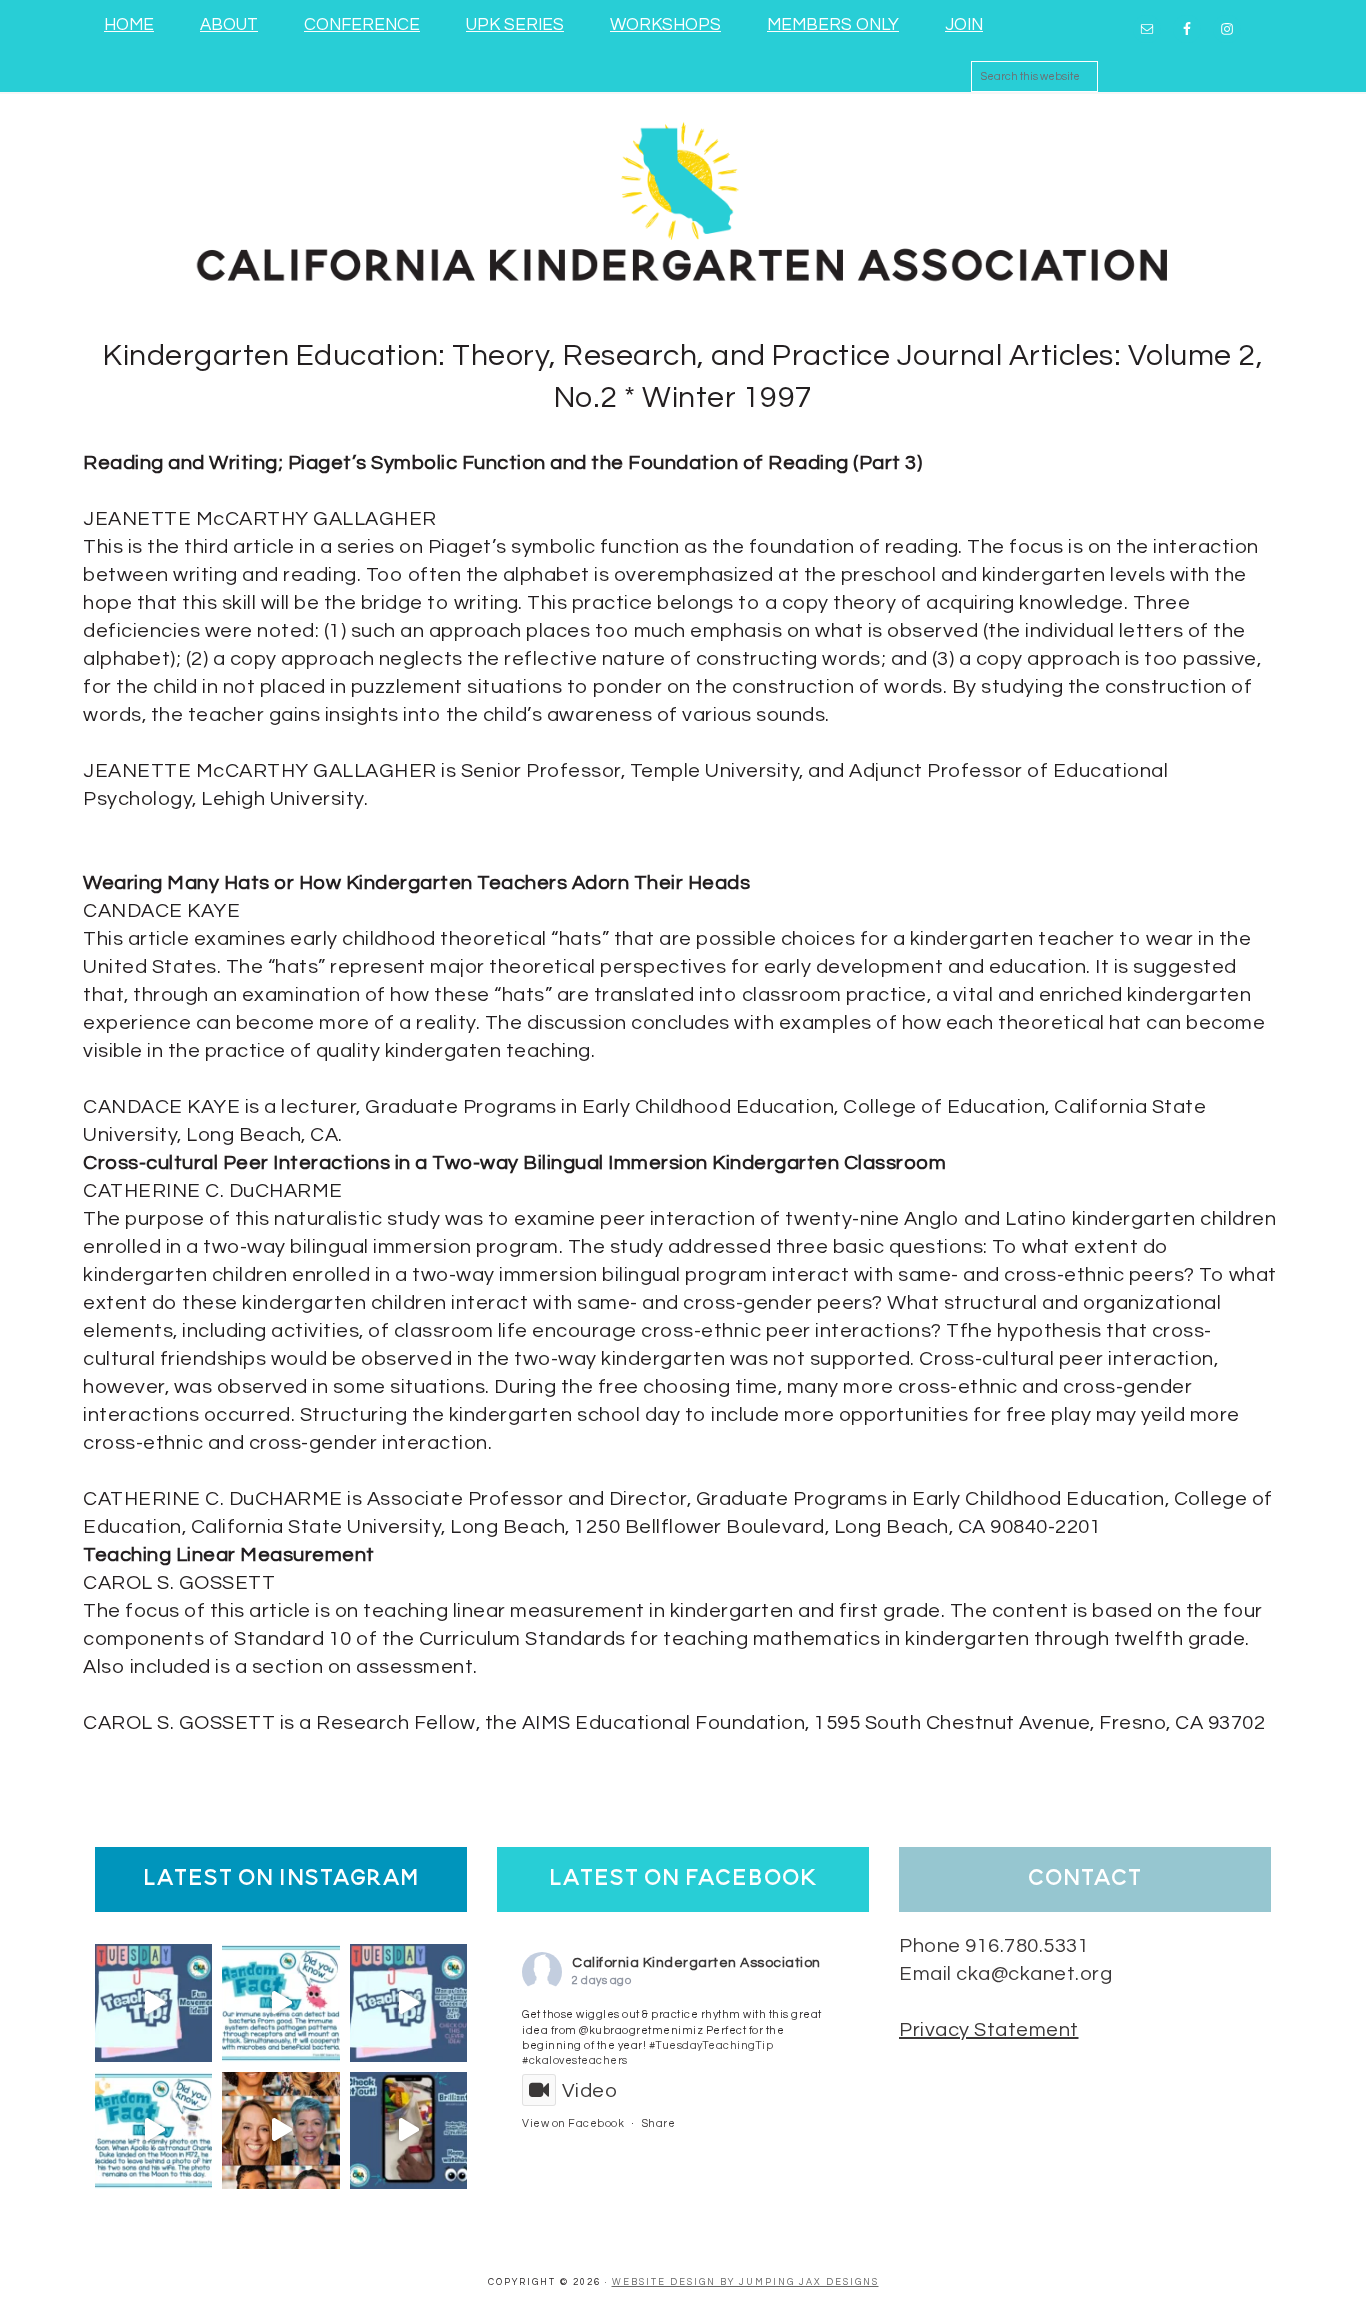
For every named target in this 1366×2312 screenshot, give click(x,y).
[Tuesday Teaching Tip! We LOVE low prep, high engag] (408, 2130)
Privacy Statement (989, 2030)
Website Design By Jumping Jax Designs (745, 2282)
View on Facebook (573, 2123)
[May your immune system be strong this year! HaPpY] (280, 2002)
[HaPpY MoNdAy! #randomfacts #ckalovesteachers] (153, 2130)
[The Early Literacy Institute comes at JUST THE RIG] (280, 2130)
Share (659, 2123)
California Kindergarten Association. (683, 199)
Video (589, 2091)
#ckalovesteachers (575, 2060)
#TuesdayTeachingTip (711, 2045)
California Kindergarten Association (696, 1963)
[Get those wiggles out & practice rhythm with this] (153, 2002)
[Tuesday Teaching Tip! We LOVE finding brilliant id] (408, 2002)
